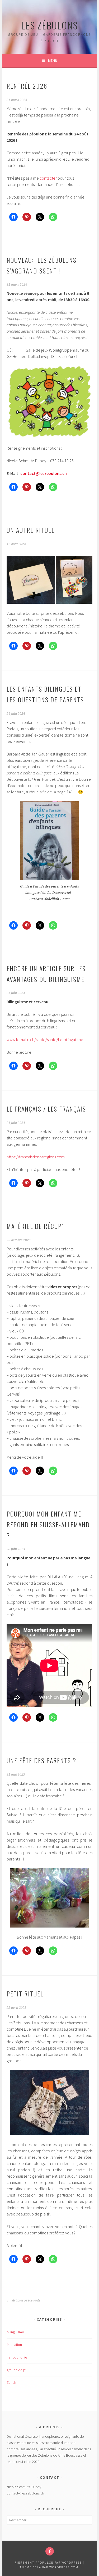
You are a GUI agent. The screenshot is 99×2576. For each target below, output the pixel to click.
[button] (31, 580)
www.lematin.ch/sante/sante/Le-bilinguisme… (47, 1039)
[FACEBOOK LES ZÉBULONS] (50, 2551)
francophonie (17, 2357)
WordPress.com (64, 2567)
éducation (14, 2345)
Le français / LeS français (46, 1109)
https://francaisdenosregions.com (36, 1157)
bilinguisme (15, 2332)
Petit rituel (25, 1994)
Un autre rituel (30, 530)
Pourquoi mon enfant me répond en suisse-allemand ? (48, 1524)
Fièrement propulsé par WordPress (48, 2562)
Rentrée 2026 (27, 86)
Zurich (11, 2382)
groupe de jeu (17, 2370)
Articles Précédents (26, 2300)
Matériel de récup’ (35, 1226)
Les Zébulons (49, 25)
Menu (53, 60)
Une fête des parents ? (41, 1760)
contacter (48, 178)
